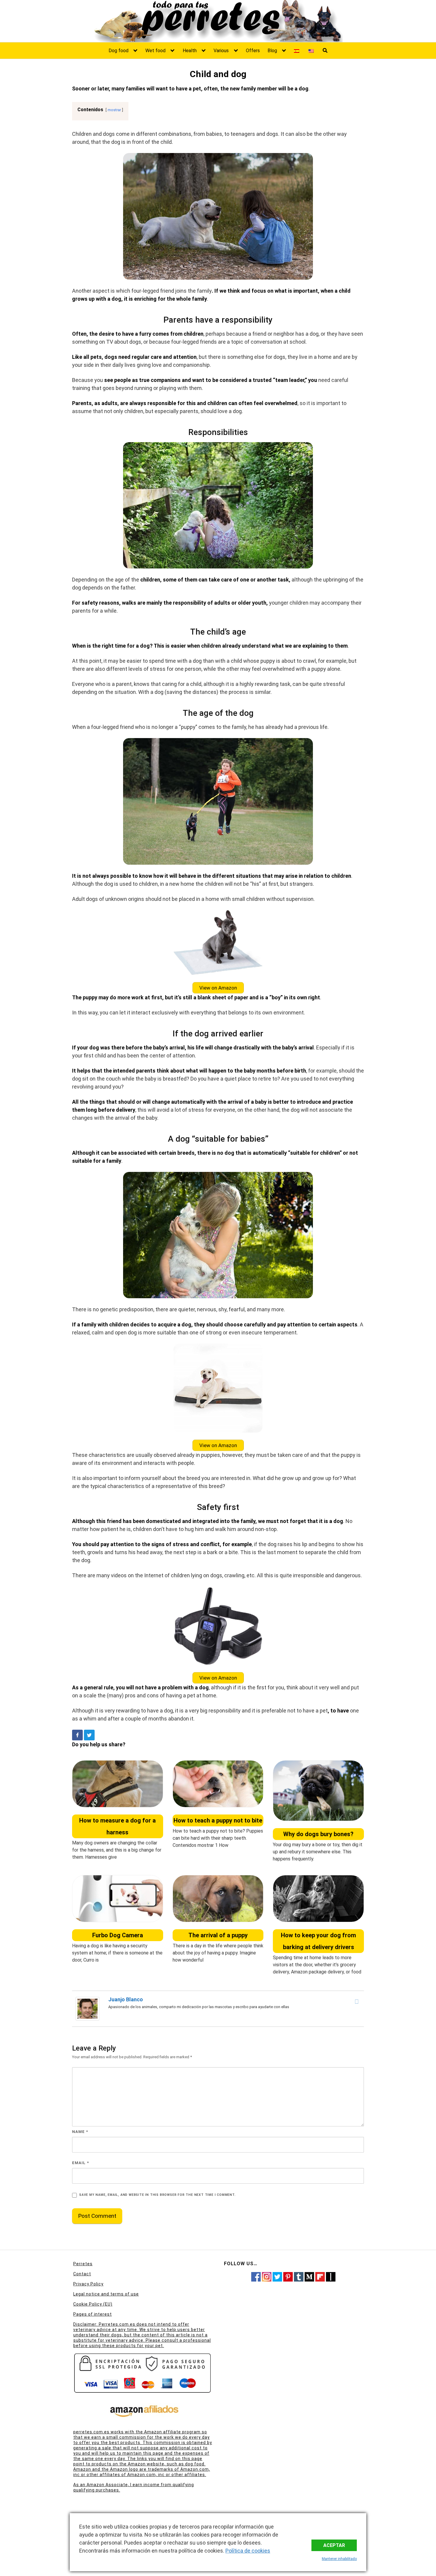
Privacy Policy (88, 2284)
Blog (272, 51)
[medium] (309, 2276)
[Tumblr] (299, 2276)
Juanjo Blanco (126, 1999)
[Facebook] (77, 1735)
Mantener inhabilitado (339, 2559)
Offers (253, 51)
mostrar (114, 110)
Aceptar (334, 2545)
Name (80, 2132)
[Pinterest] (288, 2276)
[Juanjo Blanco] (87, 2008)
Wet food (155, 51)
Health (190, 51)
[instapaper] (331, 2276)
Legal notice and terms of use (106, 2294)
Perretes (83, 2264)
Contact (82, 2274)
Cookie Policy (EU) (93, 2304)
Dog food (118, 51)
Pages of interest (93, 2314)
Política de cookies (248, 2551)
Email (81, 2163)
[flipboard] (320, 2276)
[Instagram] (267, 2276)
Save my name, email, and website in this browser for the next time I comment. (157, 2195)
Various (221, 51)
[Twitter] (89, 1735)
